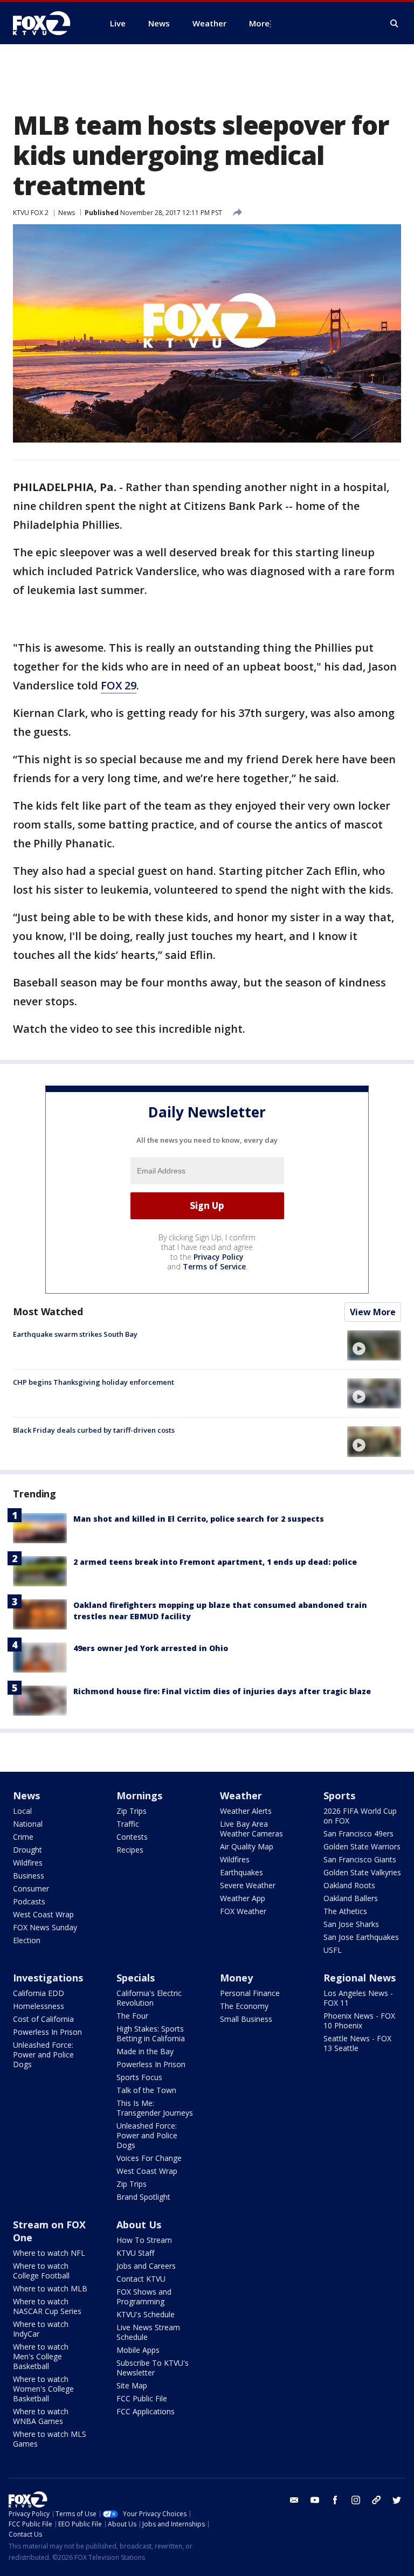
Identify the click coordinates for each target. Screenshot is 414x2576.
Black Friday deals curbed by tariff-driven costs (94, 1430)
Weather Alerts (246, 1811)
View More (373, 1312)
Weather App (243, 1898)
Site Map (132, 2385)
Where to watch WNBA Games (41, 2416)
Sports (339, 1795)
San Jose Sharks (351, 1924)
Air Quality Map (247, 1846)
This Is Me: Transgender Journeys (155, 2108)
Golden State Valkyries (362, 1872)
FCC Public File (142, 2398)
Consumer (31, 1888)
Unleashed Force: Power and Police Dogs (43, 2054)
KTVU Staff (135, 2253)
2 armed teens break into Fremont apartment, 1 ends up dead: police (215, 1562)
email (294, 2500)
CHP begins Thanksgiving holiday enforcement (94, 1382)
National (28, 1824)
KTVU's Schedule (146, 2314)
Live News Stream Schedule (148, 2332)
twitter (397, 2500)
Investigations (48, 1978)
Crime (23, 1837)
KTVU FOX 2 (31, 213)
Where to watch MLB (50, 2288)
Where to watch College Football (41, 2271)
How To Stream (144, 2240)
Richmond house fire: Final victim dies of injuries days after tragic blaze (222, 1691)
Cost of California (43, 2019)
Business (29, 1876)
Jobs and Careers (146, 2266)
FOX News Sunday (45, 1927)
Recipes (130, 1850)
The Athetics (345, 1911)
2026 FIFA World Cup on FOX (360, 1816)
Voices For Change (149, 2158)
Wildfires (28, 1863)
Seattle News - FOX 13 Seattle (357, 2043)
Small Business (246, 2019)
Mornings (139, 1795)
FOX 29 (119, 685)
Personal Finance (250, 1993)
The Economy (244, 2006)
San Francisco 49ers (358, 1833)
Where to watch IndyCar (41, 2329)
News (67, 213)
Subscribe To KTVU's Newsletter (153, 2368)
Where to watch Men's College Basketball (41, 2356)
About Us (139, 2225)
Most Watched (48, 1311)
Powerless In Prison (47, 2032)
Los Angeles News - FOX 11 (358, 1998)
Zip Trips (132, 1811)
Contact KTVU (141, 2279)
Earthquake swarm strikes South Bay (75, 1334)
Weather (241, 1795)
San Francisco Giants (360, 1859)
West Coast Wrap (43, 1914)
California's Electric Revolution (149, 1998)
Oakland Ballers (351, 1898)
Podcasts (29, 1901)
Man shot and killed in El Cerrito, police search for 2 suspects (199, 1519)
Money (236, 1978)
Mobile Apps (138, 2350)
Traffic (128, 1824)
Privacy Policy (219, 1257)
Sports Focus (139, 2077)
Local (22, 1811)
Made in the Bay (145, 2051)
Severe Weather (248, 1885)
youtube (315, 2500)
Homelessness (39, 2006)
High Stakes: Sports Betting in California (151, 2033)
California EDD (39, 1993)
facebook (335, 2500)
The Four (132, 2016)
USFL (333, 1950)
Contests (132, 1837)
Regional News (360, 1978)
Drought (27, 1850)
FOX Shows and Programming (144, 2297)
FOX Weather (243, 1911)
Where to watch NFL (49, 2253)
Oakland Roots (349, 1885)
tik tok (376, 2500)
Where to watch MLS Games (50, 2439)
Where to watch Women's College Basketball (43, 2389)
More (259, 23)
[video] (374, 1345)
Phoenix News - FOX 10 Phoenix (359, 2021)
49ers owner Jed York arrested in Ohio (151, 1648)
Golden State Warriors (362, 1846)
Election (27, 1940)
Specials (136, 1978)
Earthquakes (241, 1872)
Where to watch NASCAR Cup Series (47, 2306)
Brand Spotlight (143, 2197)
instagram (356, 2500)
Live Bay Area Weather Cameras (251, 1829)
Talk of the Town (146, 2090)
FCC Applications (146, 2411)
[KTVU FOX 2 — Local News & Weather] (49, 23)
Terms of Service (214, 1266)
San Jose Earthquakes (361, 1937)
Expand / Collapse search (395, 24)
